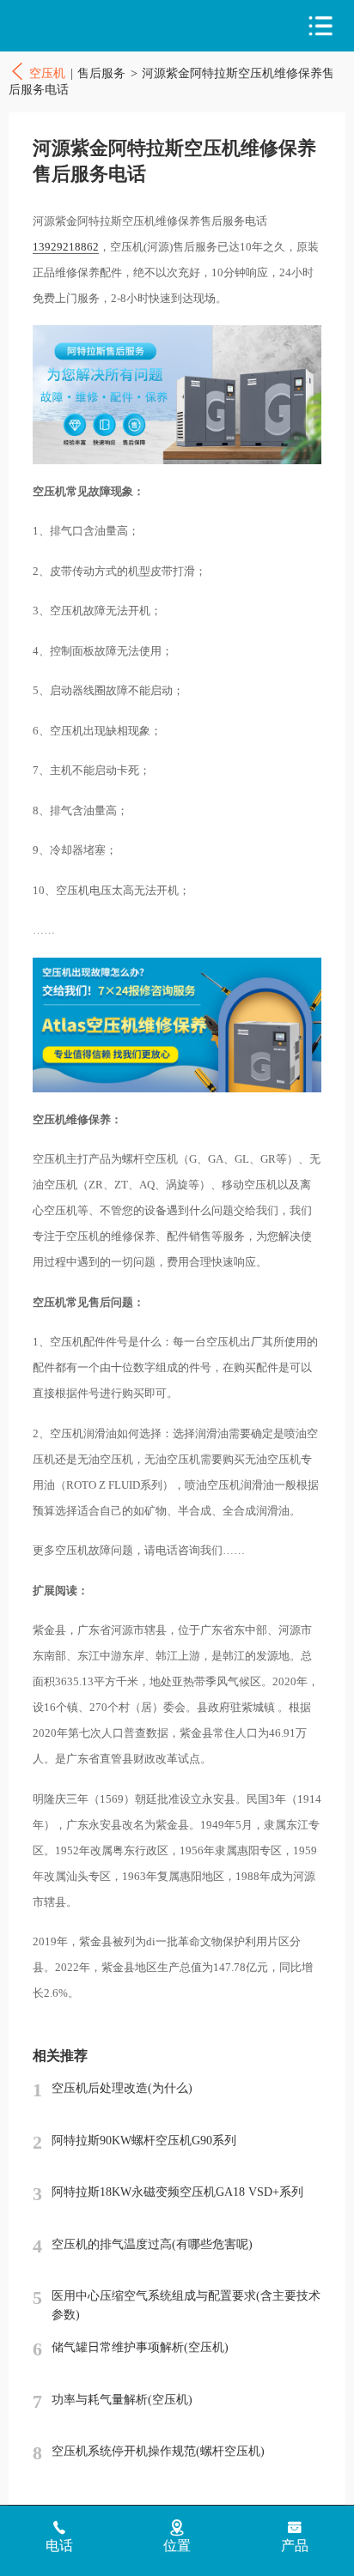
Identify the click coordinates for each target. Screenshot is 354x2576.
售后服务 (101, 73)
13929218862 (66, 247)
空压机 (84, 26)
